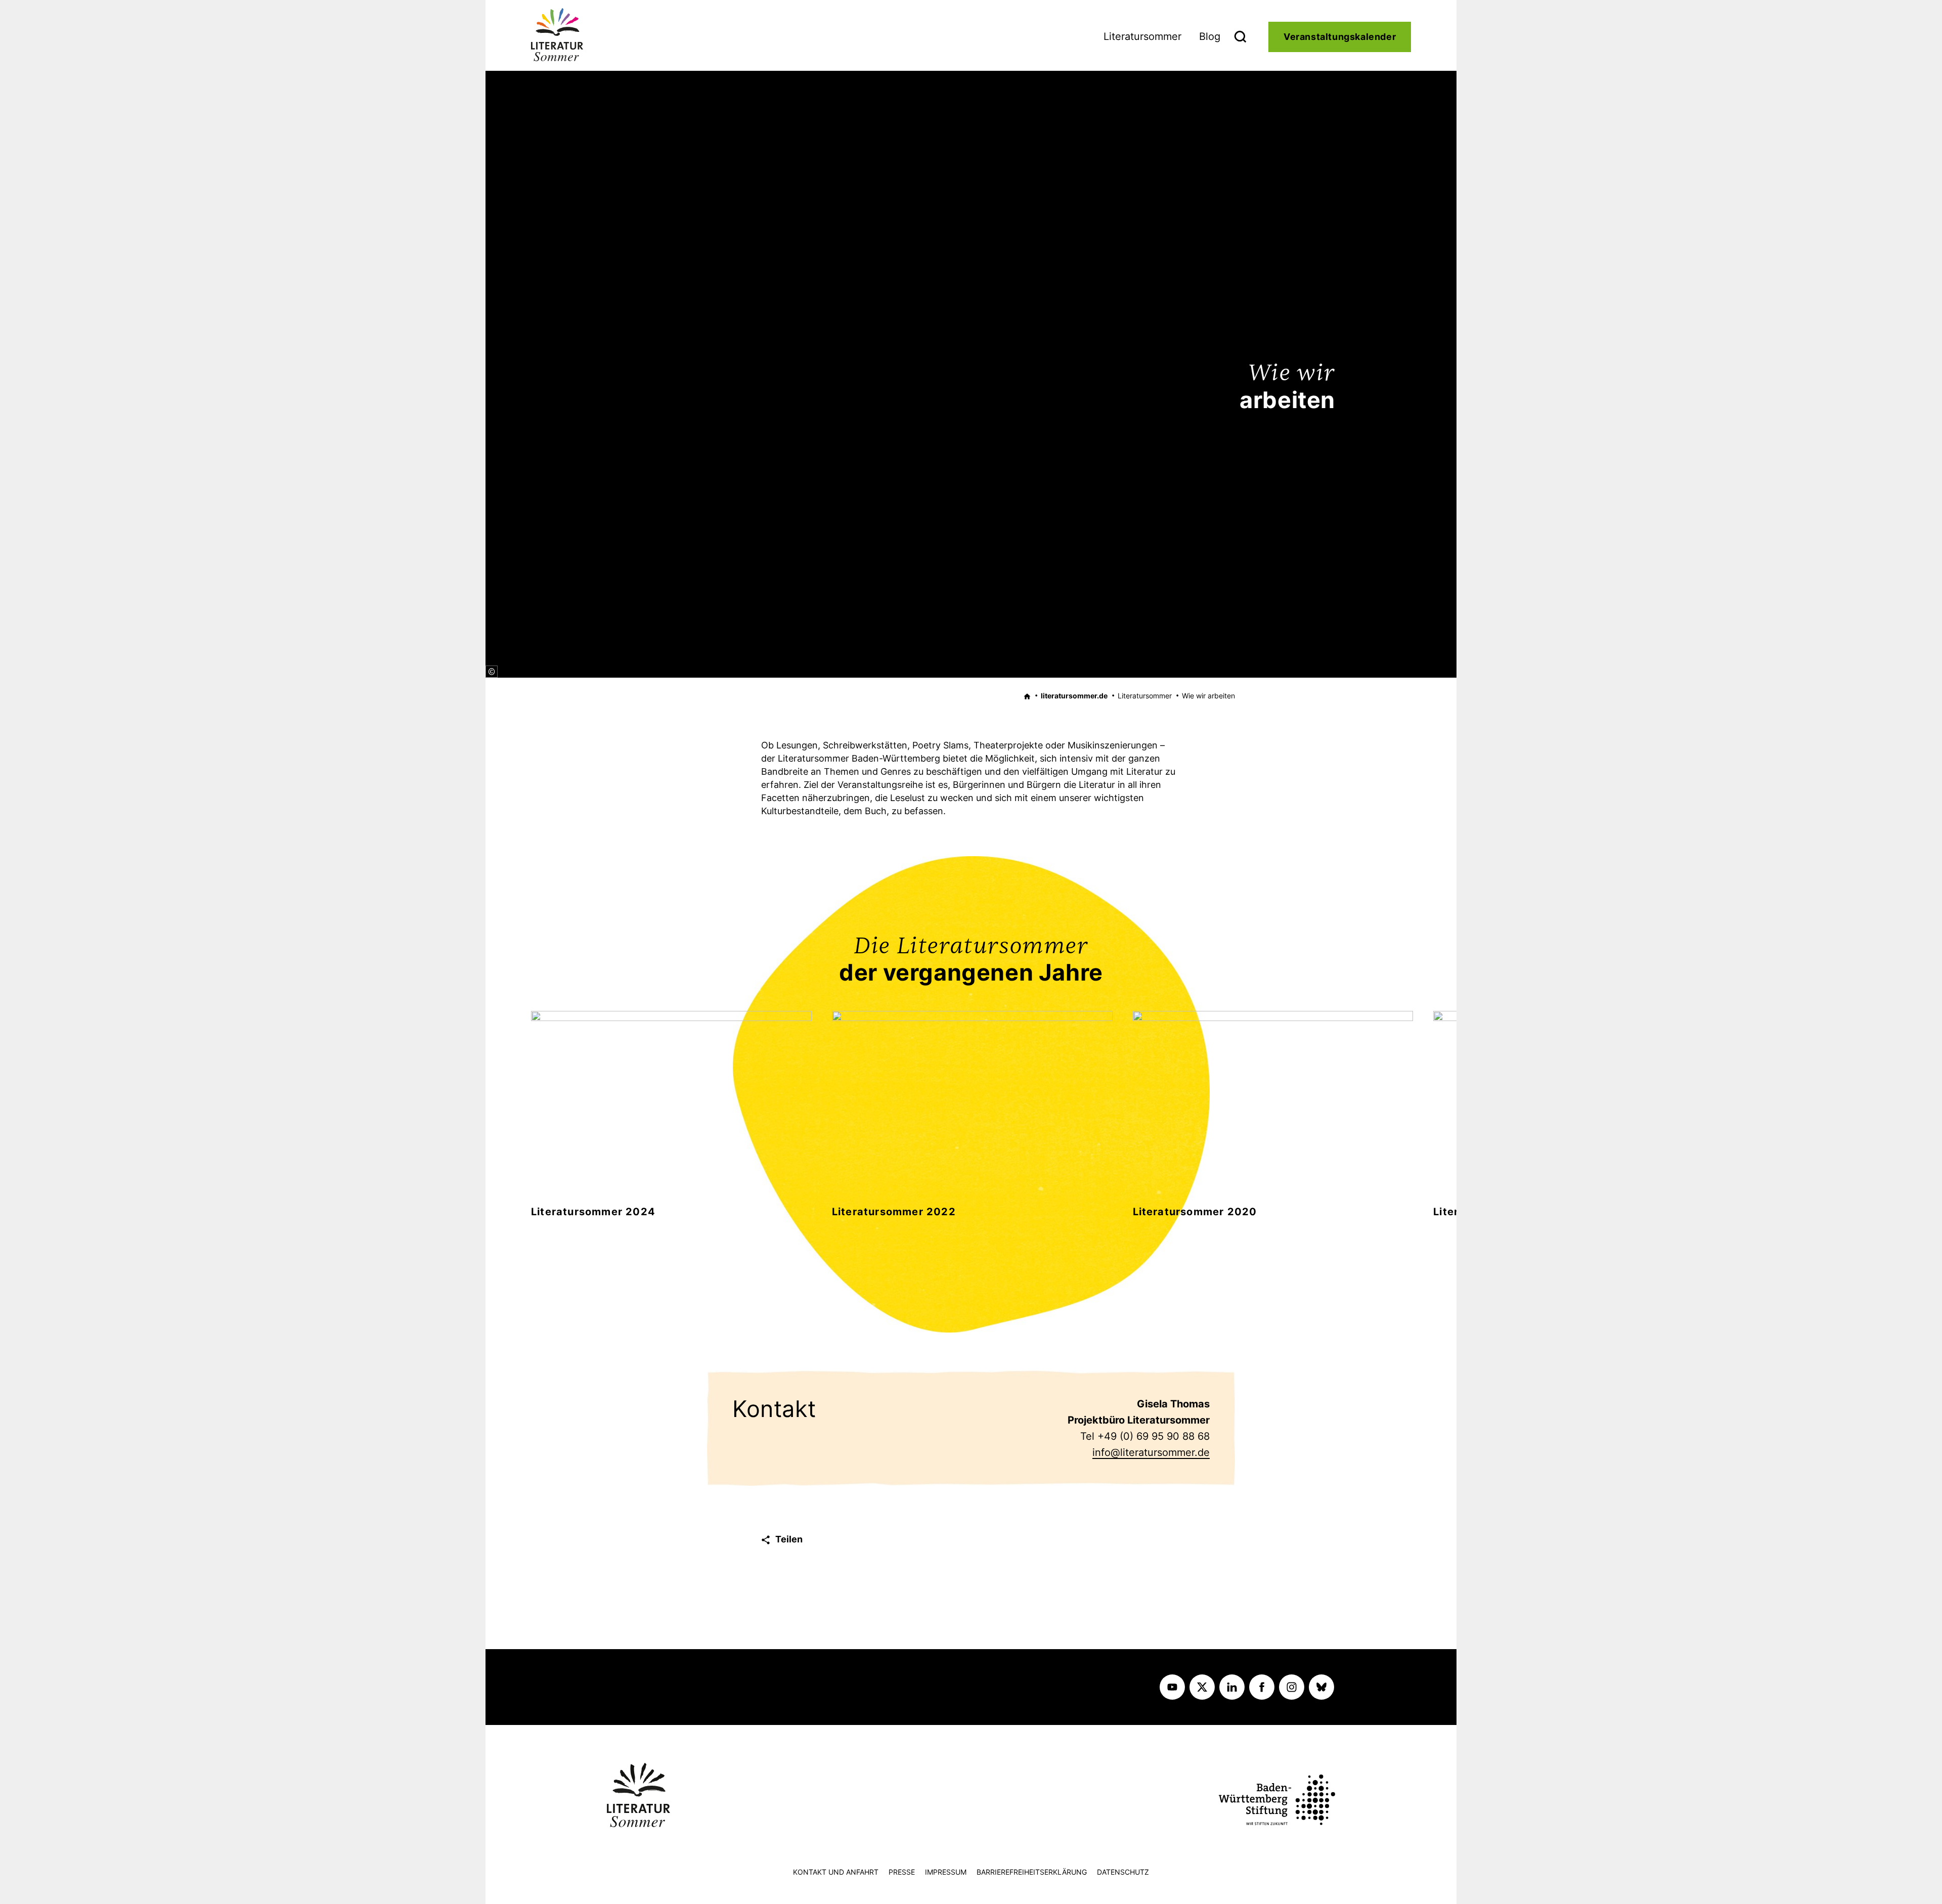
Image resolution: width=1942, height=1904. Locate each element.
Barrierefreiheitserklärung (1032, 1872)
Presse (902, 1872)
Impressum (946, 1872)
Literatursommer (1142, 36)
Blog (1210, 36)
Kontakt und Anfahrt (836, 1872)
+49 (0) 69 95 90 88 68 (1154, 1436)
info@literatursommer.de (1151, 1452)
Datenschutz (1123, 1872)
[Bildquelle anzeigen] (492, 672)
